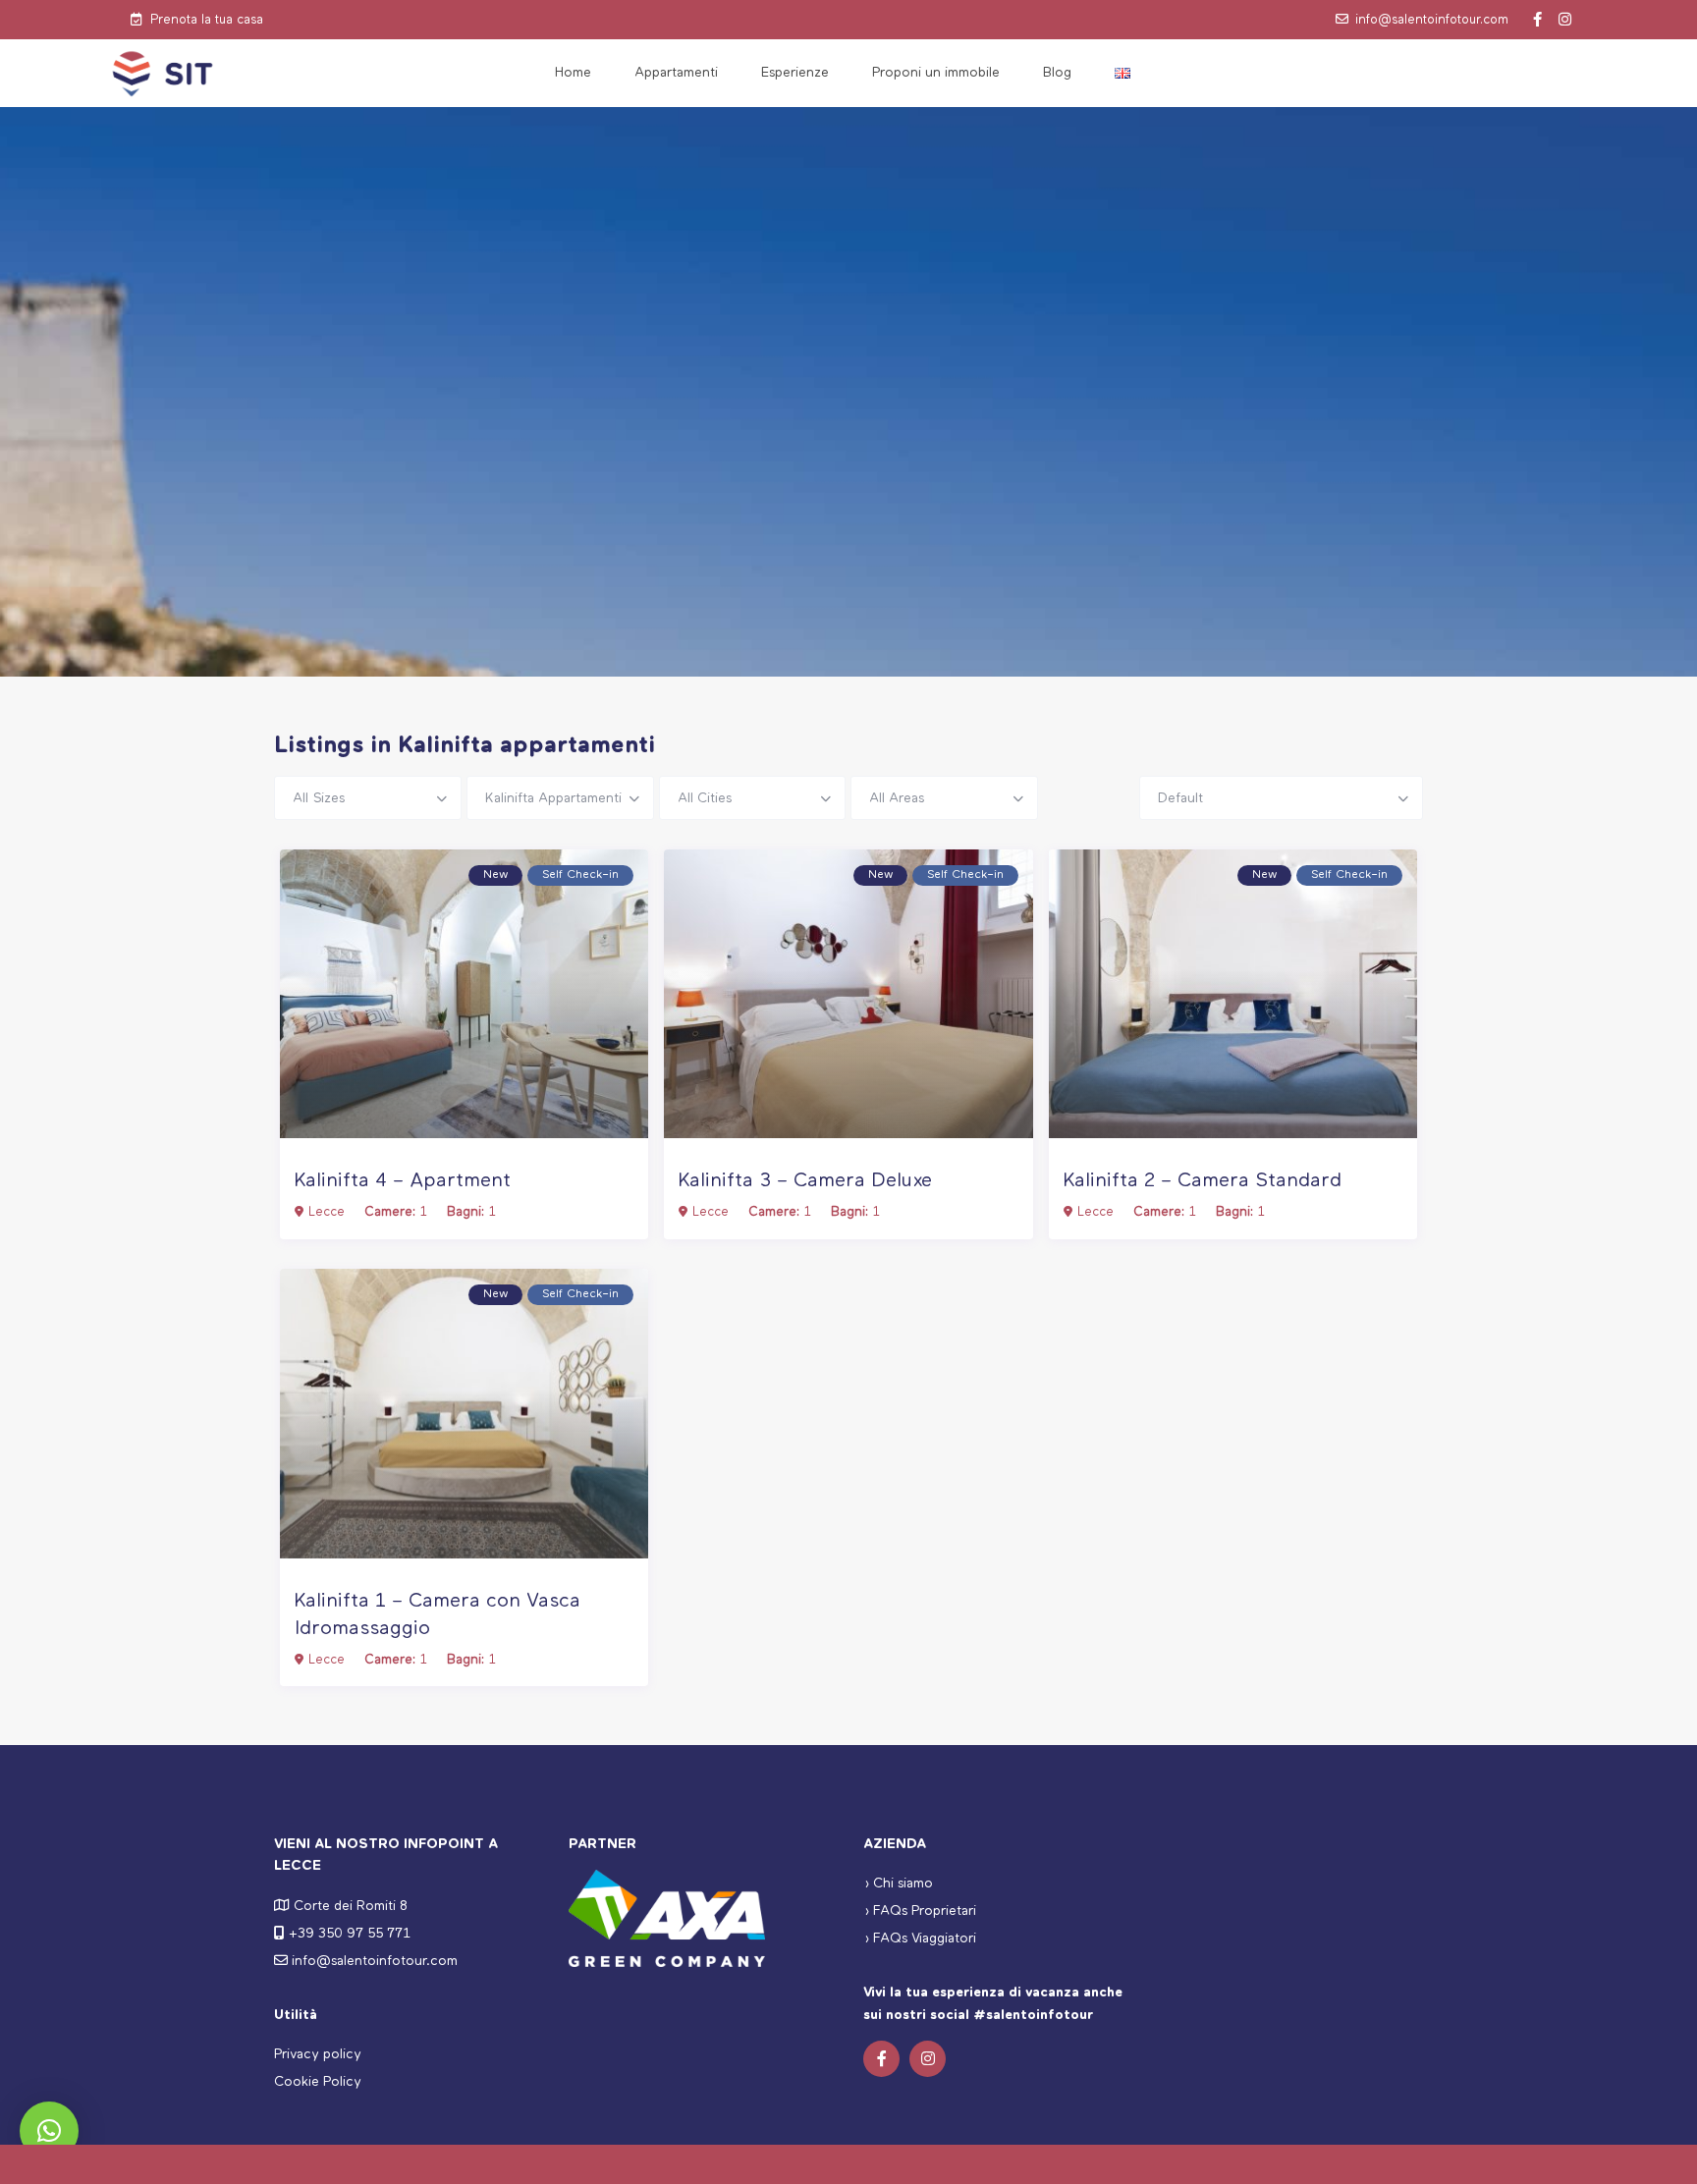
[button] (49, 2131)
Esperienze (795, 73)
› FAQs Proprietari (920, 1911)
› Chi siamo (898, 1884)
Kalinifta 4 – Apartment (403, 1181)
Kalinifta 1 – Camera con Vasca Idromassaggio (438, 1615)
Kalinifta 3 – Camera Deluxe (805, 1181)
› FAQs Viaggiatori (920, 1938)
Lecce (327, 1212)
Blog (1057, 73)
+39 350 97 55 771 (350, 1934)
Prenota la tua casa (207, 20)
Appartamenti (676, 73)
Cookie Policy (318, 2082)
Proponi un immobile (936, 73)
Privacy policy (318, 2054)
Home (573, 73)
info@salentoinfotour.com (1432, 20)
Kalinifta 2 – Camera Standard (1203, 1181)
